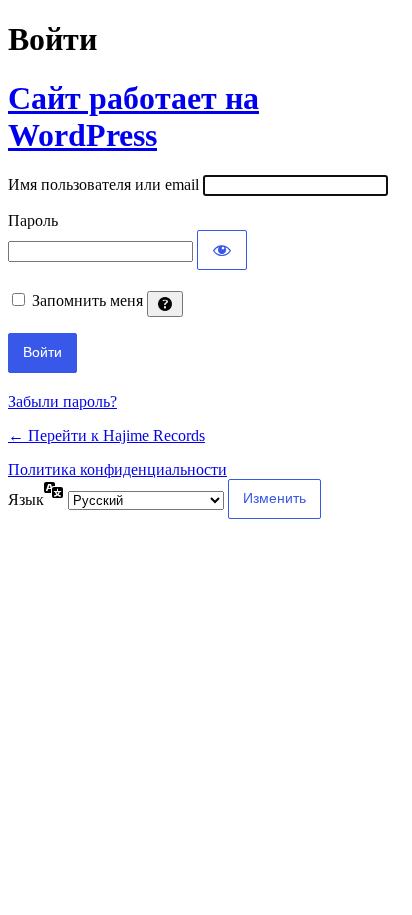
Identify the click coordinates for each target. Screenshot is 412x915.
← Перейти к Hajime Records (106, 435)
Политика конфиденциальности (117, 469)
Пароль (33, 220)
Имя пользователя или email (103, 184)
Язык (26, 499)
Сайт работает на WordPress (133, 116)
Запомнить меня (87, 300)
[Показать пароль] (222, 250)
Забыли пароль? (62, 401)
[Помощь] (165, 304)
